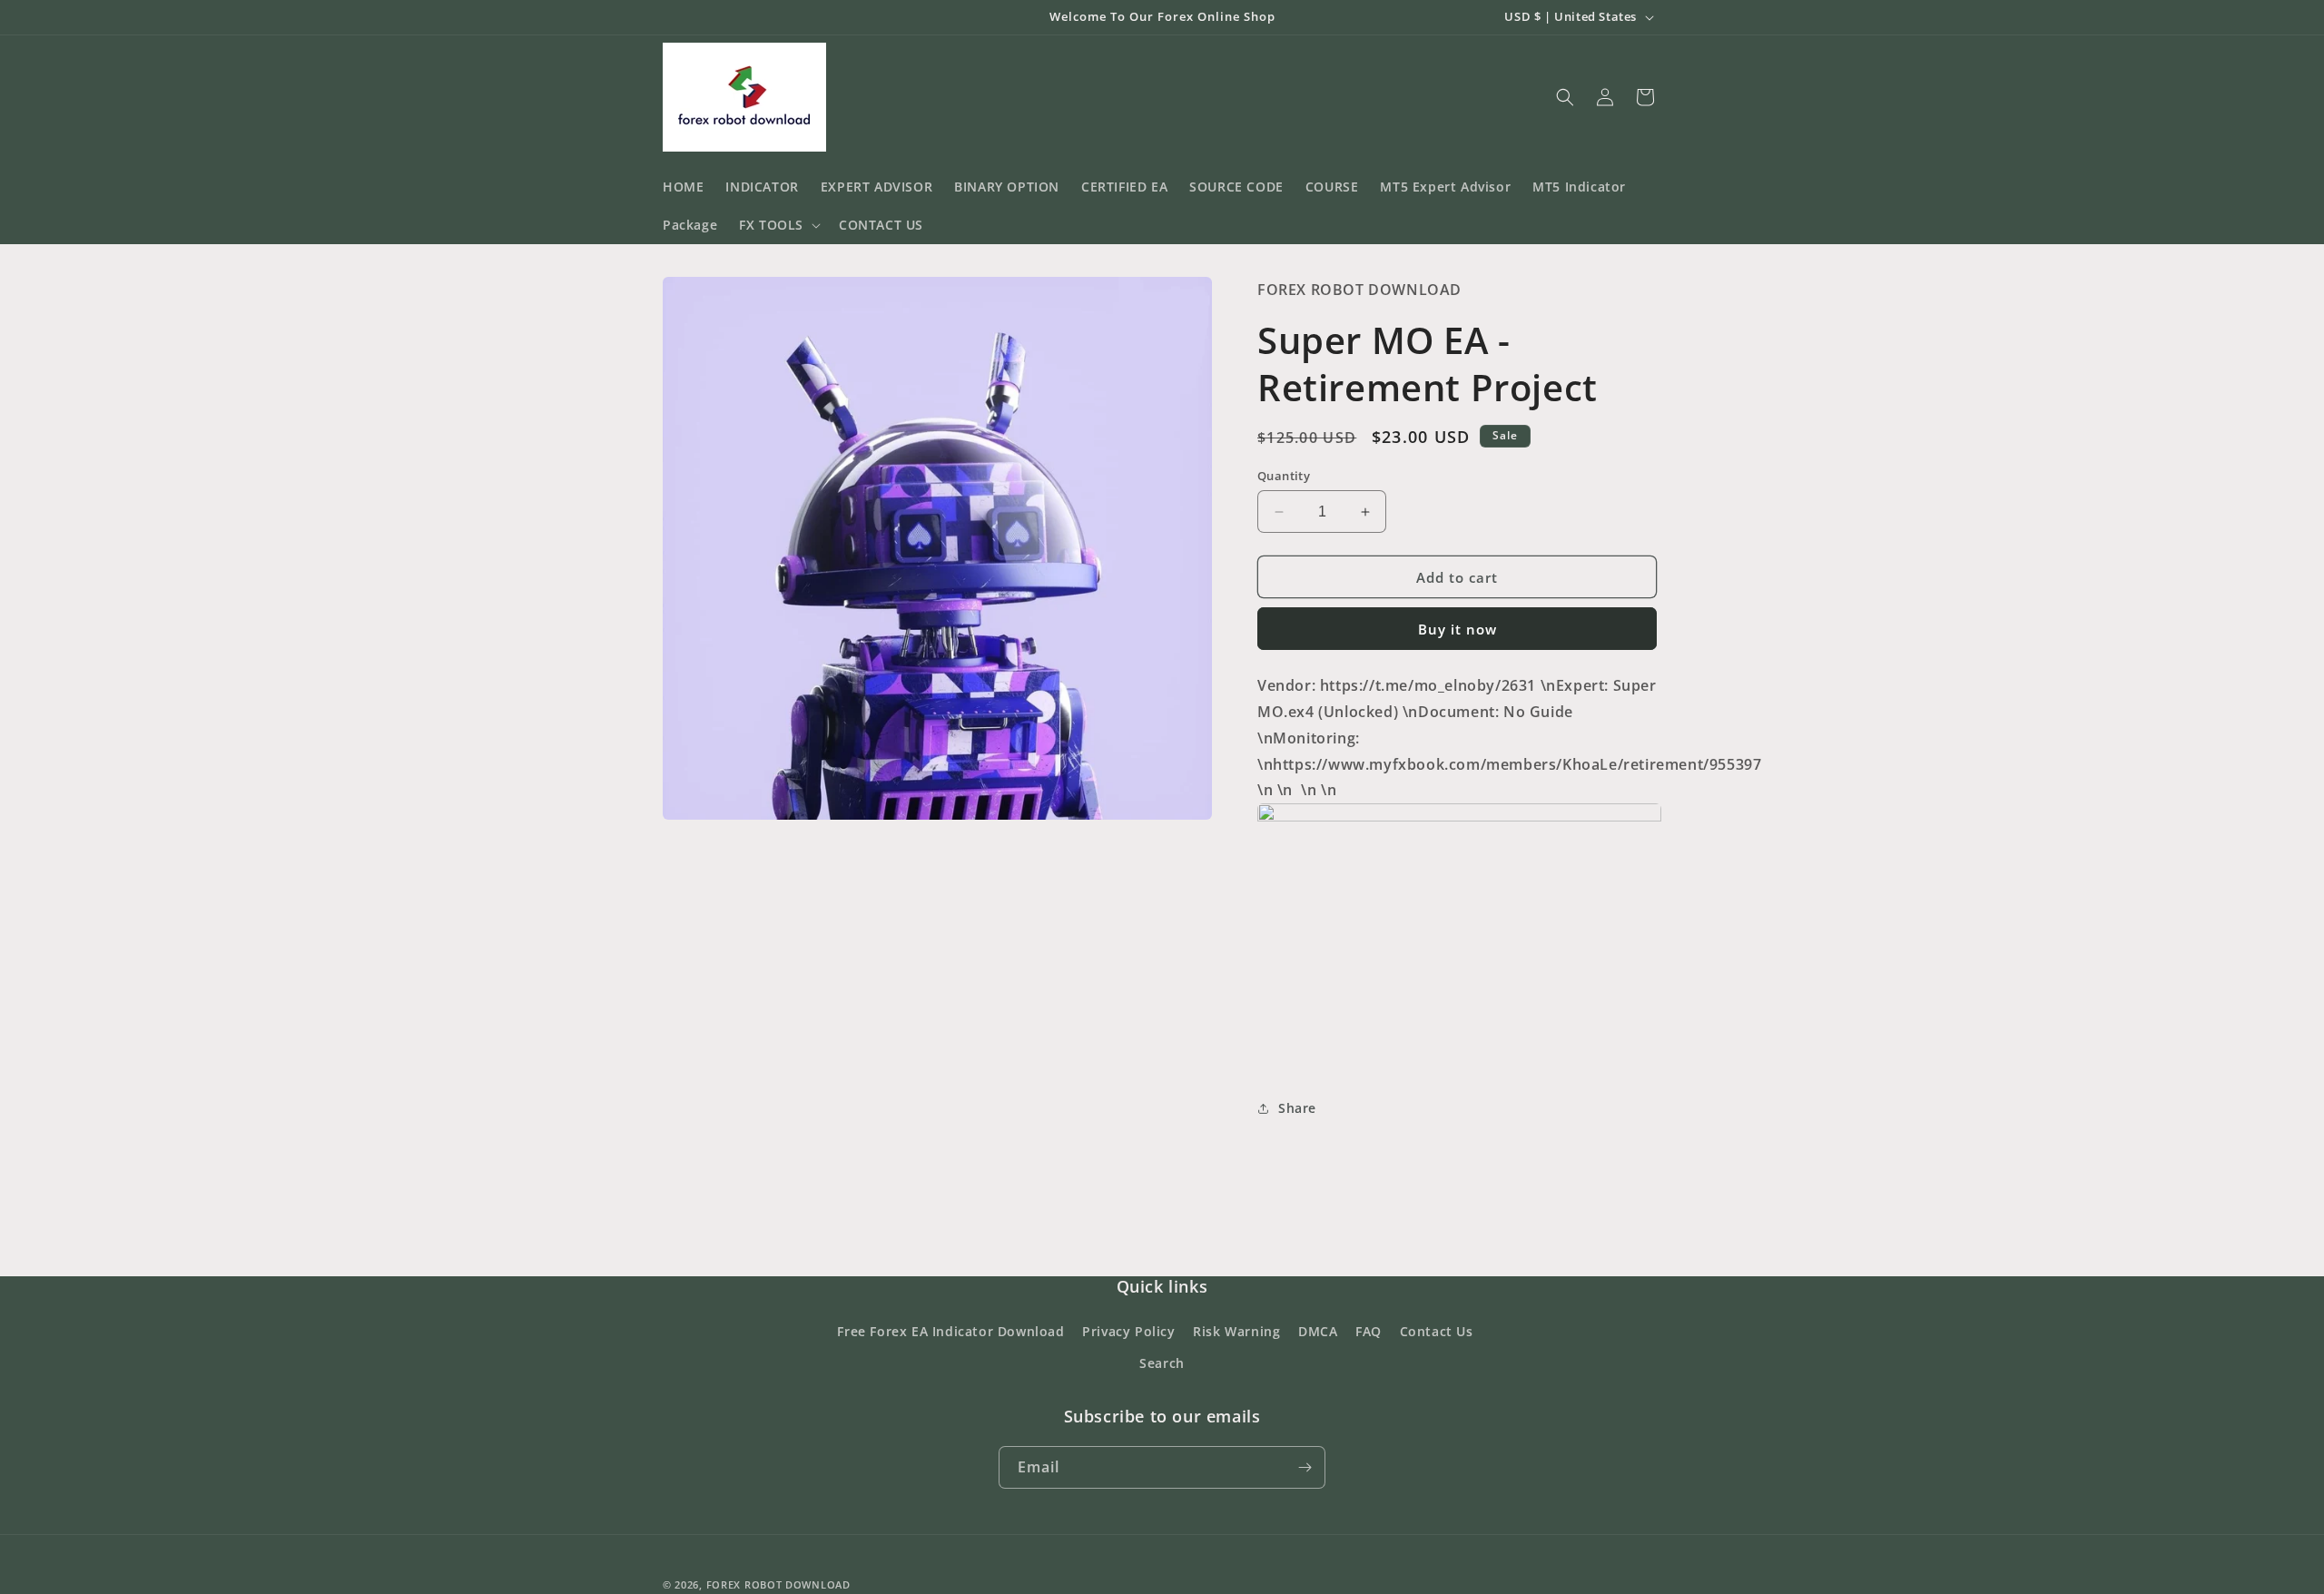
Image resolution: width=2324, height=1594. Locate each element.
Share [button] (1297, 1108)
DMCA (1318, 1331)
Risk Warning (1236, 1331)
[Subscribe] (1305, 1467)
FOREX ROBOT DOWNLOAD (778, 1584)
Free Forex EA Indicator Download (950, 1331)
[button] (778, 225)
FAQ (1369, 1331)
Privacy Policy (1128, 1331)
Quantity (1284, 476)
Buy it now (1457, 629)
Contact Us (1437, 1331)
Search (1162, 1363)
